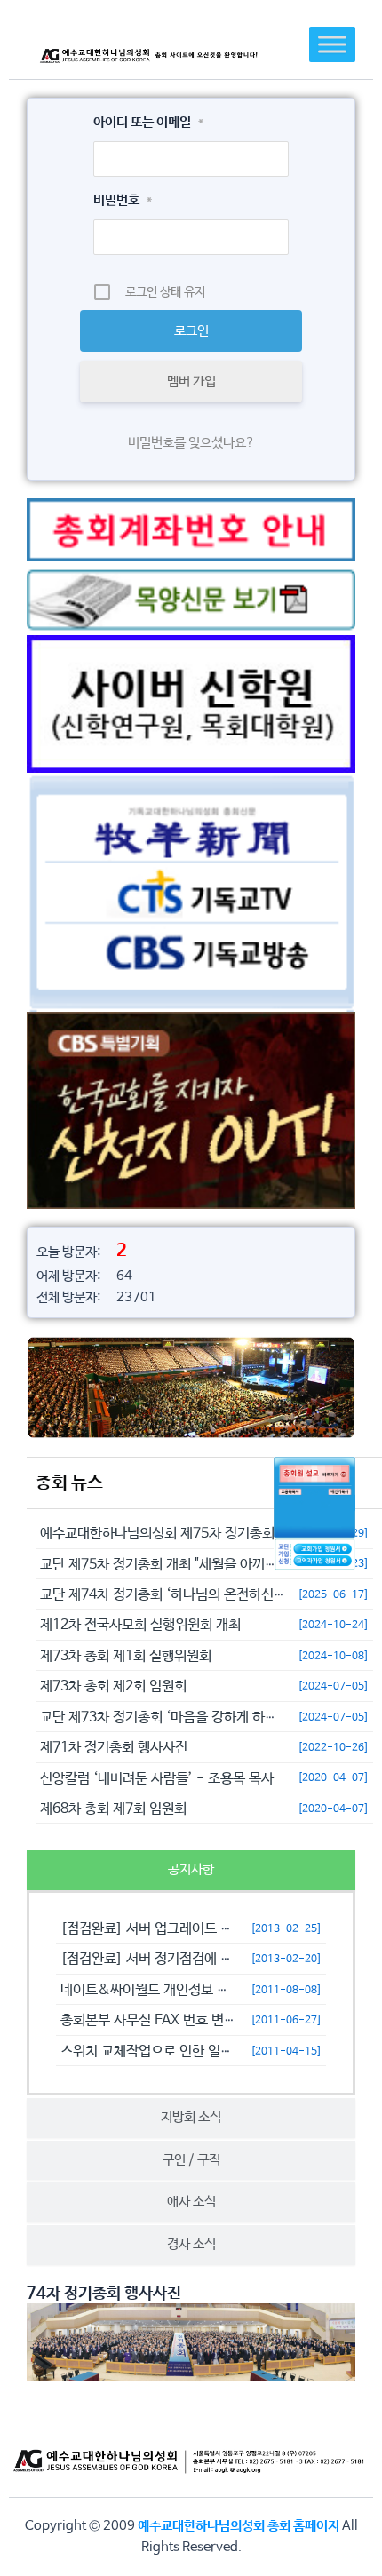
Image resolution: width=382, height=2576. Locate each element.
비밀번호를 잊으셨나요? (191, 443)
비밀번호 (123, 200)
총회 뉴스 (69, 1483)
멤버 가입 (191, 382)
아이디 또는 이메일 (148, 122)
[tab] (191, 1870)
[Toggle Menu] (332, 44)
